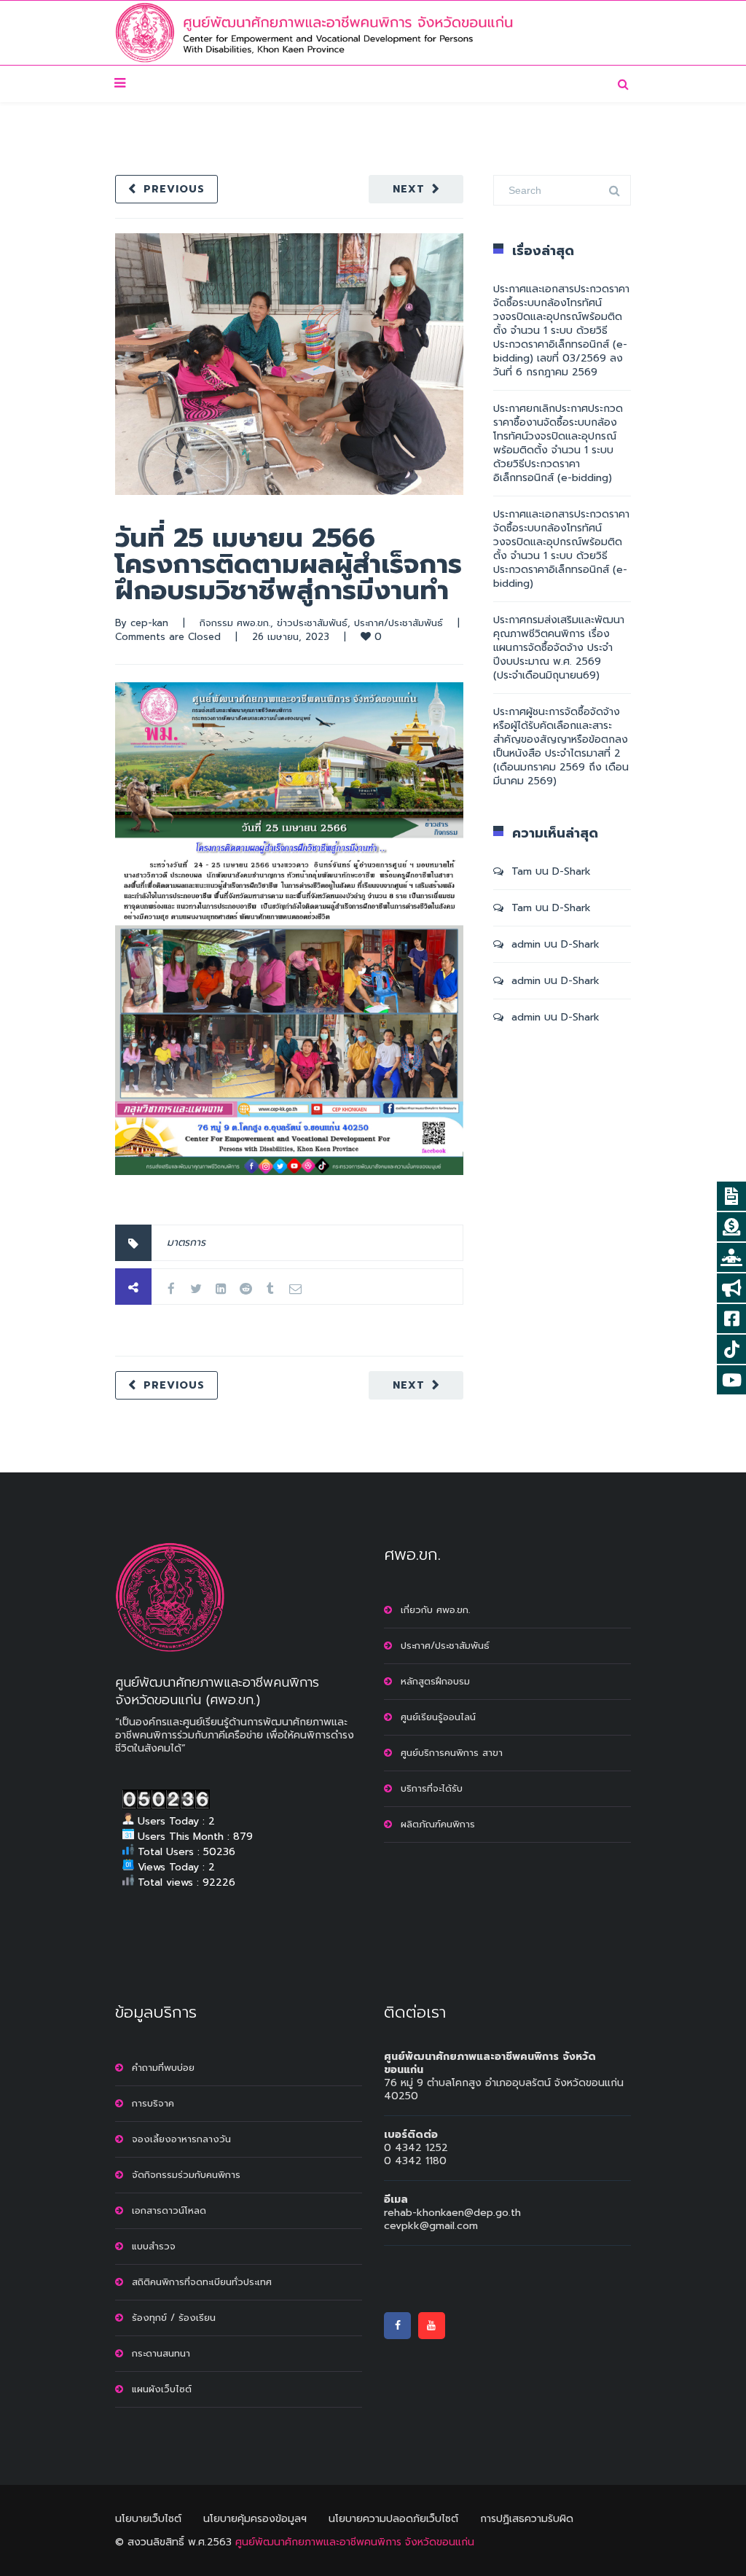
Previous (174, 189)
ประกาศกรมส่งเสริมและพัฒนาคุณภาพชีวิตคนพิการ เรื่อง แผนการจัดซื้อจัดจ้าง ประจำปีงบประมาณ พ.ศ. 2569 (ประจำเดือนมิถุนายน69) (559, 648)
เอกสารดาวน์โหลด (169, 2210)
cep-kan (149, 623)
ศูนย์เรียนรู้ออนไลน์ (438, 1717)
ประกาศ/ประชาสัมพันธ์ (398, 623)
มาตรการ (186, 1242)
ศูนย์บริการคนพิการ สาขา (452, 1753)
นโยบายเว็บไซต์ (148, 2519)
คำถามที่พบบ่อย (163, 2068)
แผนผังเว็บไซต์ (162, 2389)
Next (409, 189)
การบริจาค (153, 2103)
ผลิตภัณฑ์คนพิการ (438, 1824)
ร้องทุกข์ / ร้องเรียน (174, 2318)
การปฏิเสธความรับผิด (527, 2519)
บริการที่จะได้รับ (432, 1788)
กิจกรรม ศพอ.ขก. (235, 623)
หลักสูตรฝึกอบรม (435, 1681)
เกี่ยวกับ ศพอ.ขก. (435, 1610)
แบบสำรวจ (154, 2246)
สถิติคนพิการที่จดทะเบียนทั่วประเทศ (202, 2282)
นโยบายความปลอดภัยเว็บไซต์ (393, 2519)
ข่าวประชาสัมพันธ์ (312, 623)
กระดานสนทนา (161, 2353)
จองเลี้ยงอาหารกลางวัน (181, 2139)
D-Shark (572, 871)
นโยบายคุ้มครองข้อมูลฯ (255, 2519)
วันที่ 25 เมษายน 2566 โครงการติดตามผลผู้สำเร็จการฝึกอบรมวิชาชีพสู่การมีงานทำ (288, 564)
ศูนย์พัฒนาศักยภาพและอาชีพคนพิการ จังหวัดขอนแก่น (355, 2542)
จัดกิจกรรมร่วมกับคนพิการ (186, 2175)
